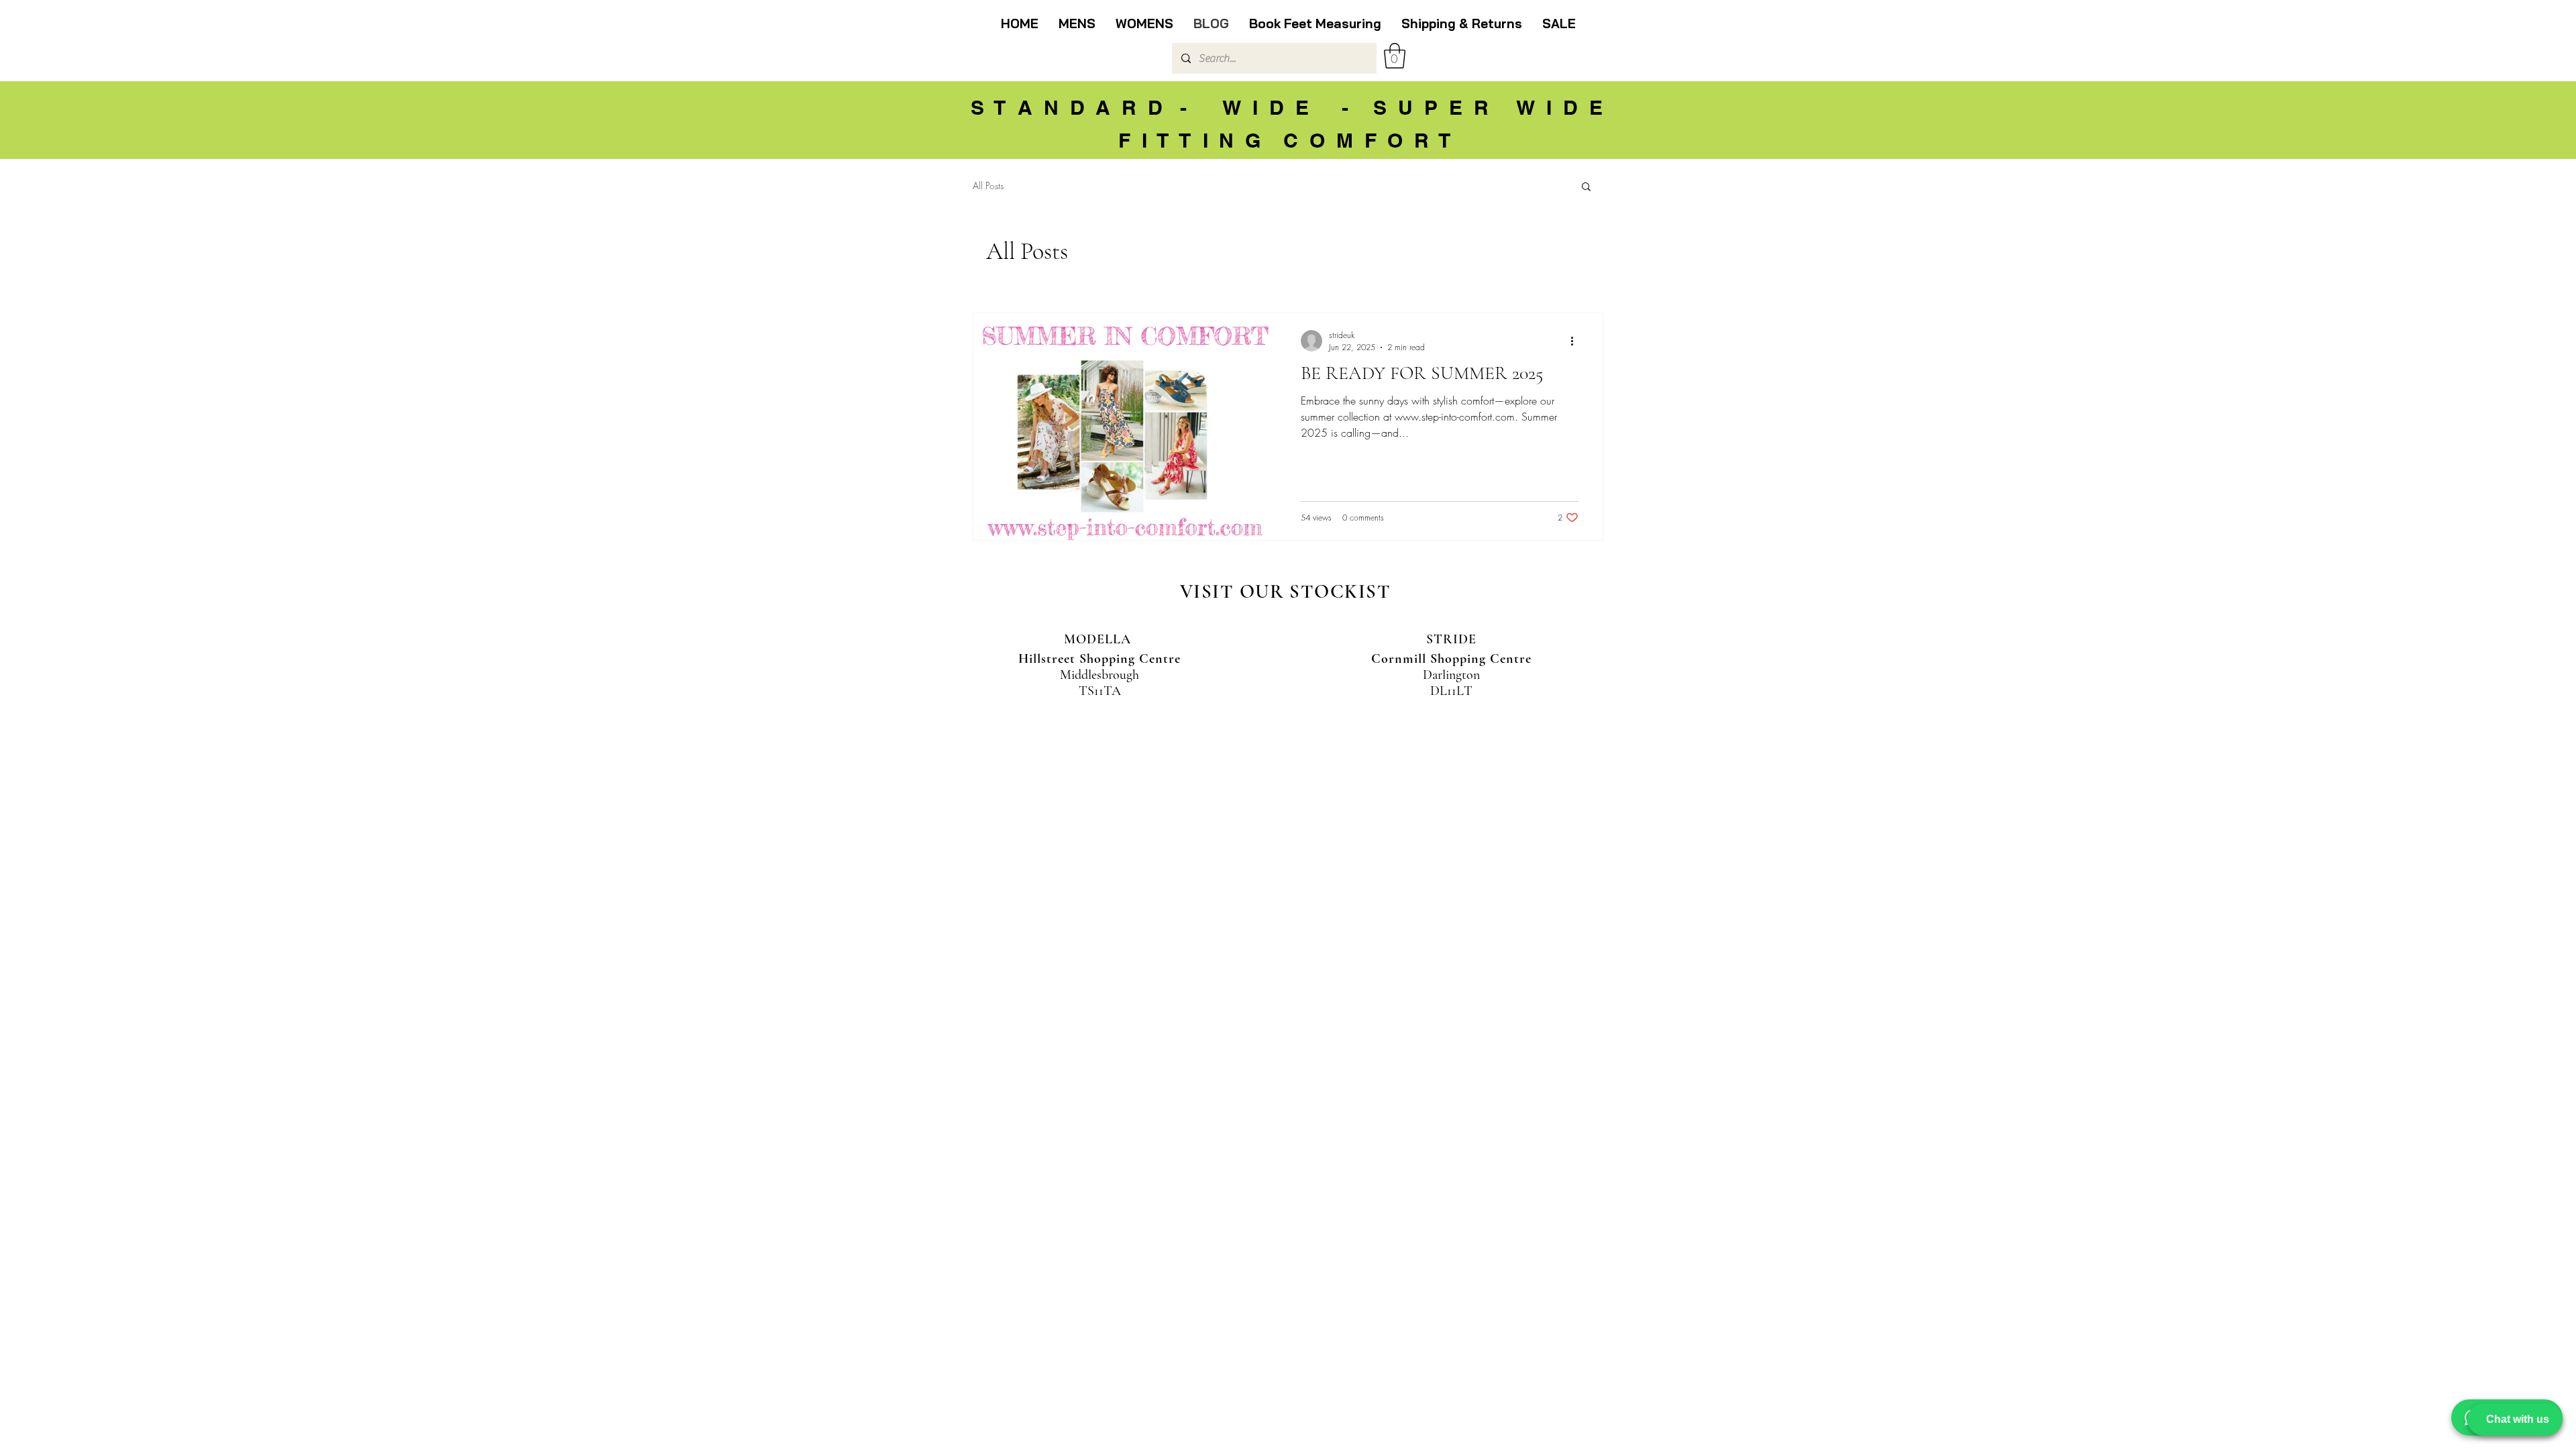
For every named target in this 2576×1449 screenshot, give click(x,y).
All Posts (988, 185)
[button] (1395, 56)
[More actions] (1576, 341)
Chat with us (2518, 1419)
